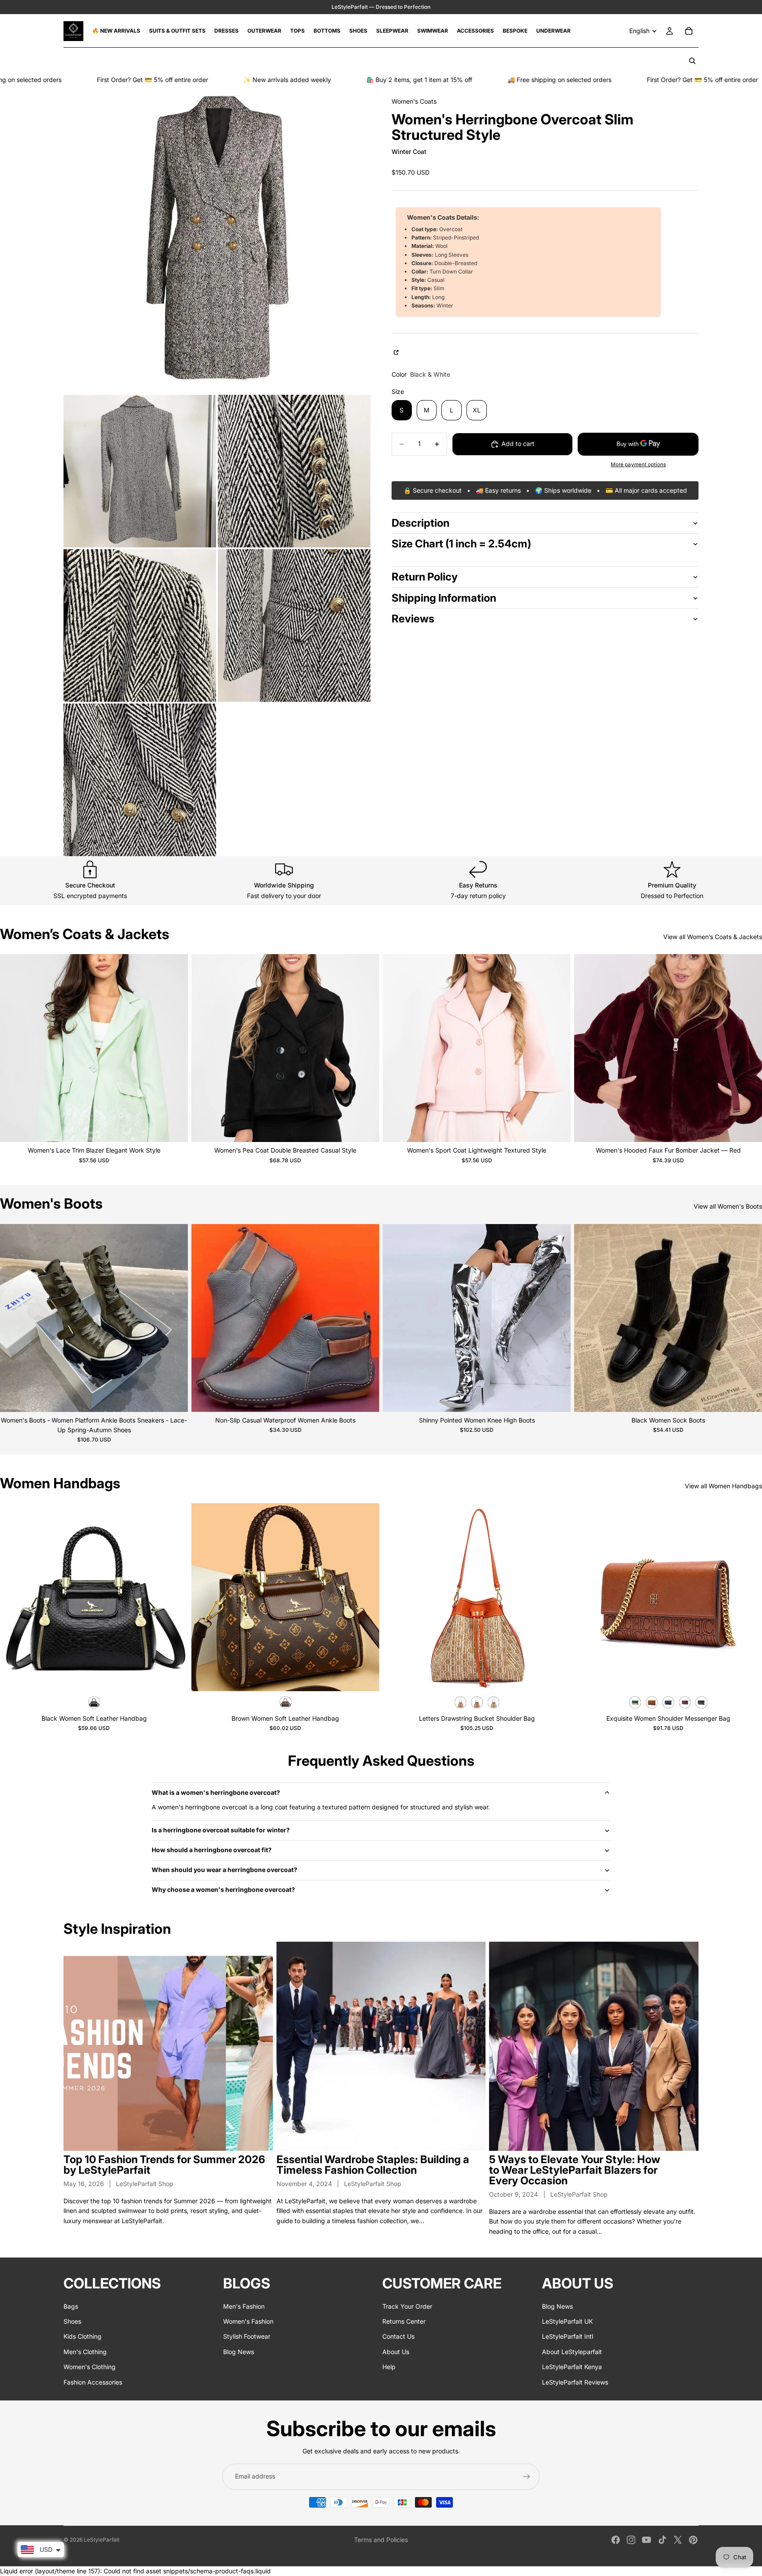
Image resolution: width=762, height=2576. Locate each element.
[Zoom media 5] (294, 625)
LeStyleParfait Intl (568, 2337)
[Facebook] (616, 2540)
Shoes (72, 2321)
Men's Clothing (85, 2352)
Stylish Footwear (247, 2337)
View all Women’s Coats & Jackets (713, 937)
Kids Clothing (82, 2337)
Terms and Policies (381, 2540)
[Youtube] (646, 2540)
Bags (71, 2306)
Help (389, 2367)
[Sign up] (527, 2477)
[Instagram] (631, 2540)
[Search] (692, 61)
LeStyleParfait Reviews (575, 2382)
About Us (396, 2352)
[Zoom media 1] (217, 240)
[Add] (174, 1677)
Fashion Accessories (93, 2382)
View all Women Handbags (723, 1486)
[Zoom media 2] (140, 471)
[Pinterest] (693, 2540)
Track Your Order (407, 2306)
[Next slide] (175, 1048)
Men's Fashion (244, 2306)
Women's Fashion (248, 2321)
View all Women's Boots (728, 1206)
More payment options (638, 464)
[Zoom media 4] (140, 625)
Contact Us (398, 2337)
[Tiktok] (662, 2540)
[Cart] (689, 31)
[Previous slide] (13, 1048)
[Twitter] (678, 2540)
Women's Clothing (90, 2367)
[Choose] (174, 1129)
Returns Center (404, 2321)
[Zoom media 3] (294, 471)
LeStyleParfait (102, 2540)
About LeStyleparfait (572, 2352)
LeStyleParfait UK (567, 2321)
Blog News (239, 2352)
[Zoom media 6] (140, 780)
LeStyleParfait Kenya (572, 2367)
